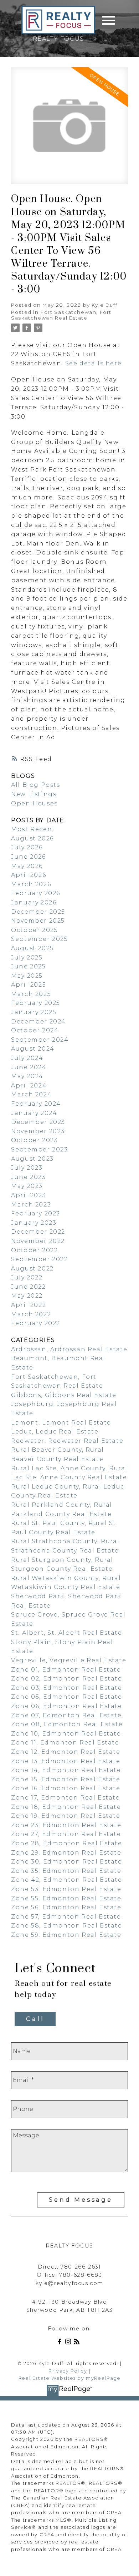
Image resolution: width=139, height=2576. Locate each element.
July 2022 (27, 1277)
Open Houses (34, 803)
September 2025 (39, 939)
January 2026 (34, 902)
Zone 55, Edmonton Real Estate (66, 1898)
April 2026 (29, 875)
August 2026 (32, 838)
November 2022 (38, 1241)
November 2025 (38, 921)
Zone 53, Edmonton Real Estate (66, 1889)
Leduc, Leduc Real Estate (55, 1432)
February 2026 (36, 893)
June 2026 (28, 857)
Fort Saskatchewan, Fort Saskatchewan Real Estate (61, 315)
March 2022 (31, 1314)
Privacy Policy (68, 2371)
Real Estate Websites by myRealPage (69, 2378)
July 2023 (27, 1168)
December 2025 (38, 912)
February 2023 (36, 1213)
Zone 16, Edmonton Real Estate (66, 1788)
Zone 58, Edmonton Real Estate (66, 1926)
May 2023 (27, 1186)
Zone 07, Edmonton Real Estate (66, 1715)
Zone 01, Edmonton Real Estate (66, 1670)
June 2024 (29, 1067)
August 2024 (33, 1049)
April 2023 (29, 1195)
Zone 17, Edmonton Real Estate (65, 1798)
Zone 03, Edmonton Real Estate (66, 1688)
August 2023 (32, 1159)
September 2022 (39, 1259)
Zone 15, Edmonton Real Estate (66, 1779)
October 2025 (34, 930)
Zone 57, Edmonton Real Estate (66, 1917)
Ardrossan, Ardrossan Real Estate (69, 1349)
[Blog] (78, 2343)
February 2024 (36, 1104)
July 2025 (27, 958)
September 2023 (39, 1149)
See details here (94, 363)
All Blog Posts (35, 785)
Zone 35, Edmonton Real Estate (66, 1871)
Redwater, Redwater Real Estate (67, 1441)
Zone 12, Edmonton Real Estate (66, 1752)
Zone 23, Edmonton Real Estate (66, 1825)
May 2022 (27, 1296)
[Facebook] (61, 2343)
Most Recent (33, 829)
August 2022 (32, 1269)
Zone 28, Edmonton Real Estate (66, 1843)
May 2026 (27, 866)
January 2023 (34, 1223)
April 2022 (29, 1305)
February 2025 (36, 1003)
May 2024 (27, 1076)
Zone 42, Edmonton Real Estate (66, 1880)
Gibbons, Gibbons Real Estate (64, 1395)
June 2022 (28, 1287)
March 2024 (31, 1094)
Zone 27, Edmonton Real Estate (66, 1834)
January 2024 (34, 1113)
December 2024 (38, 1021)
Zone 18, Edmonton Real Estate (66, 1807)
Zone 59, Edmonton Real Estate (66, 1935)
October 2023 (34, 1140)
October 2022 (34, 1250)
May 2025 (27, 976)
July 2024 (27, 1058)
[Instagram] (69, 2343)
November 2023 (38, 1131)
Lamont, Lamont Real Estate (61, 1423)
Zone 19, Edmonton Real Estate (66, 1816)
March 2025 (31, 994)
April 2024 (29, 1085)
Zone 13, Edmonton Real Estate (66, 1761)
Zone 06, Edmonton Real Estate (66, 1706)
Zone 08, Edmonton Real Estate (67, 1724)
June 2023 (28, 1177)
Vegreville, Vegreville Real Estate (69, 1660)
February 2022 (36, 1323)
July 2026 (27, 847)
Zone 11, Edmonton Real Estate (65, 1743)
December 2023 (38, 1122)
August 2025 (32, 948)
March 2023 (31, 1205)
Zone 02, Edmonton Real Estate (66, 1679)
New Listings (34, 794)
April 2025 (29, 985)
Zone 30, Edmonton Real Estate (66, 1862)
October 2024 (35, 1030)
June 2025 (28, 966)
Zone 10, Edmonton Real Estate (66, 1734)
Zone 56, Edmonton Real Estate (66, 1907)
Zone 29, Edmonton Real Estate (66, 1853)
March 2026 (31, 884)
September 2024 (40, 1040)
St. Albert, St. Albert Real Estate (66, 1633)
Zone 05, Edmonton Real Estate (66, 1697)
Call (35, 2019)
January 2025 (34, 1012)
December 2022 (38, 1232)
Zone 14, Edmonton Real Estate (66, 1770)
